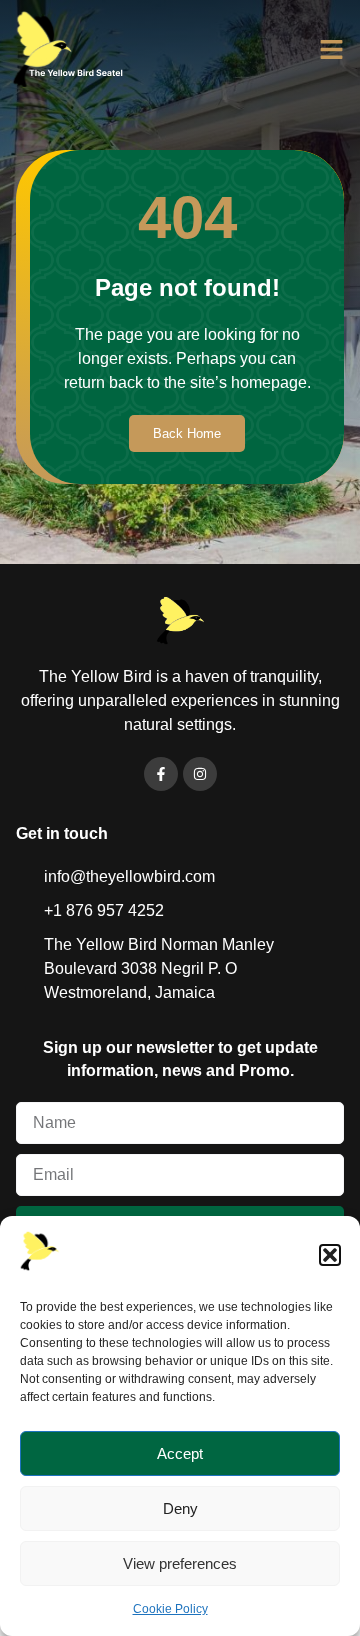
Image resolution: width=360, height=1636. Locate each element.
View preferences (180, 1563)
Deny (180, 1508)
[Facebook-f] (161, 774)
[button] (330, 1255)
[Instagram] (200, 774)
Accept (180, 1453)
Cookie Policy (170, 1609)
